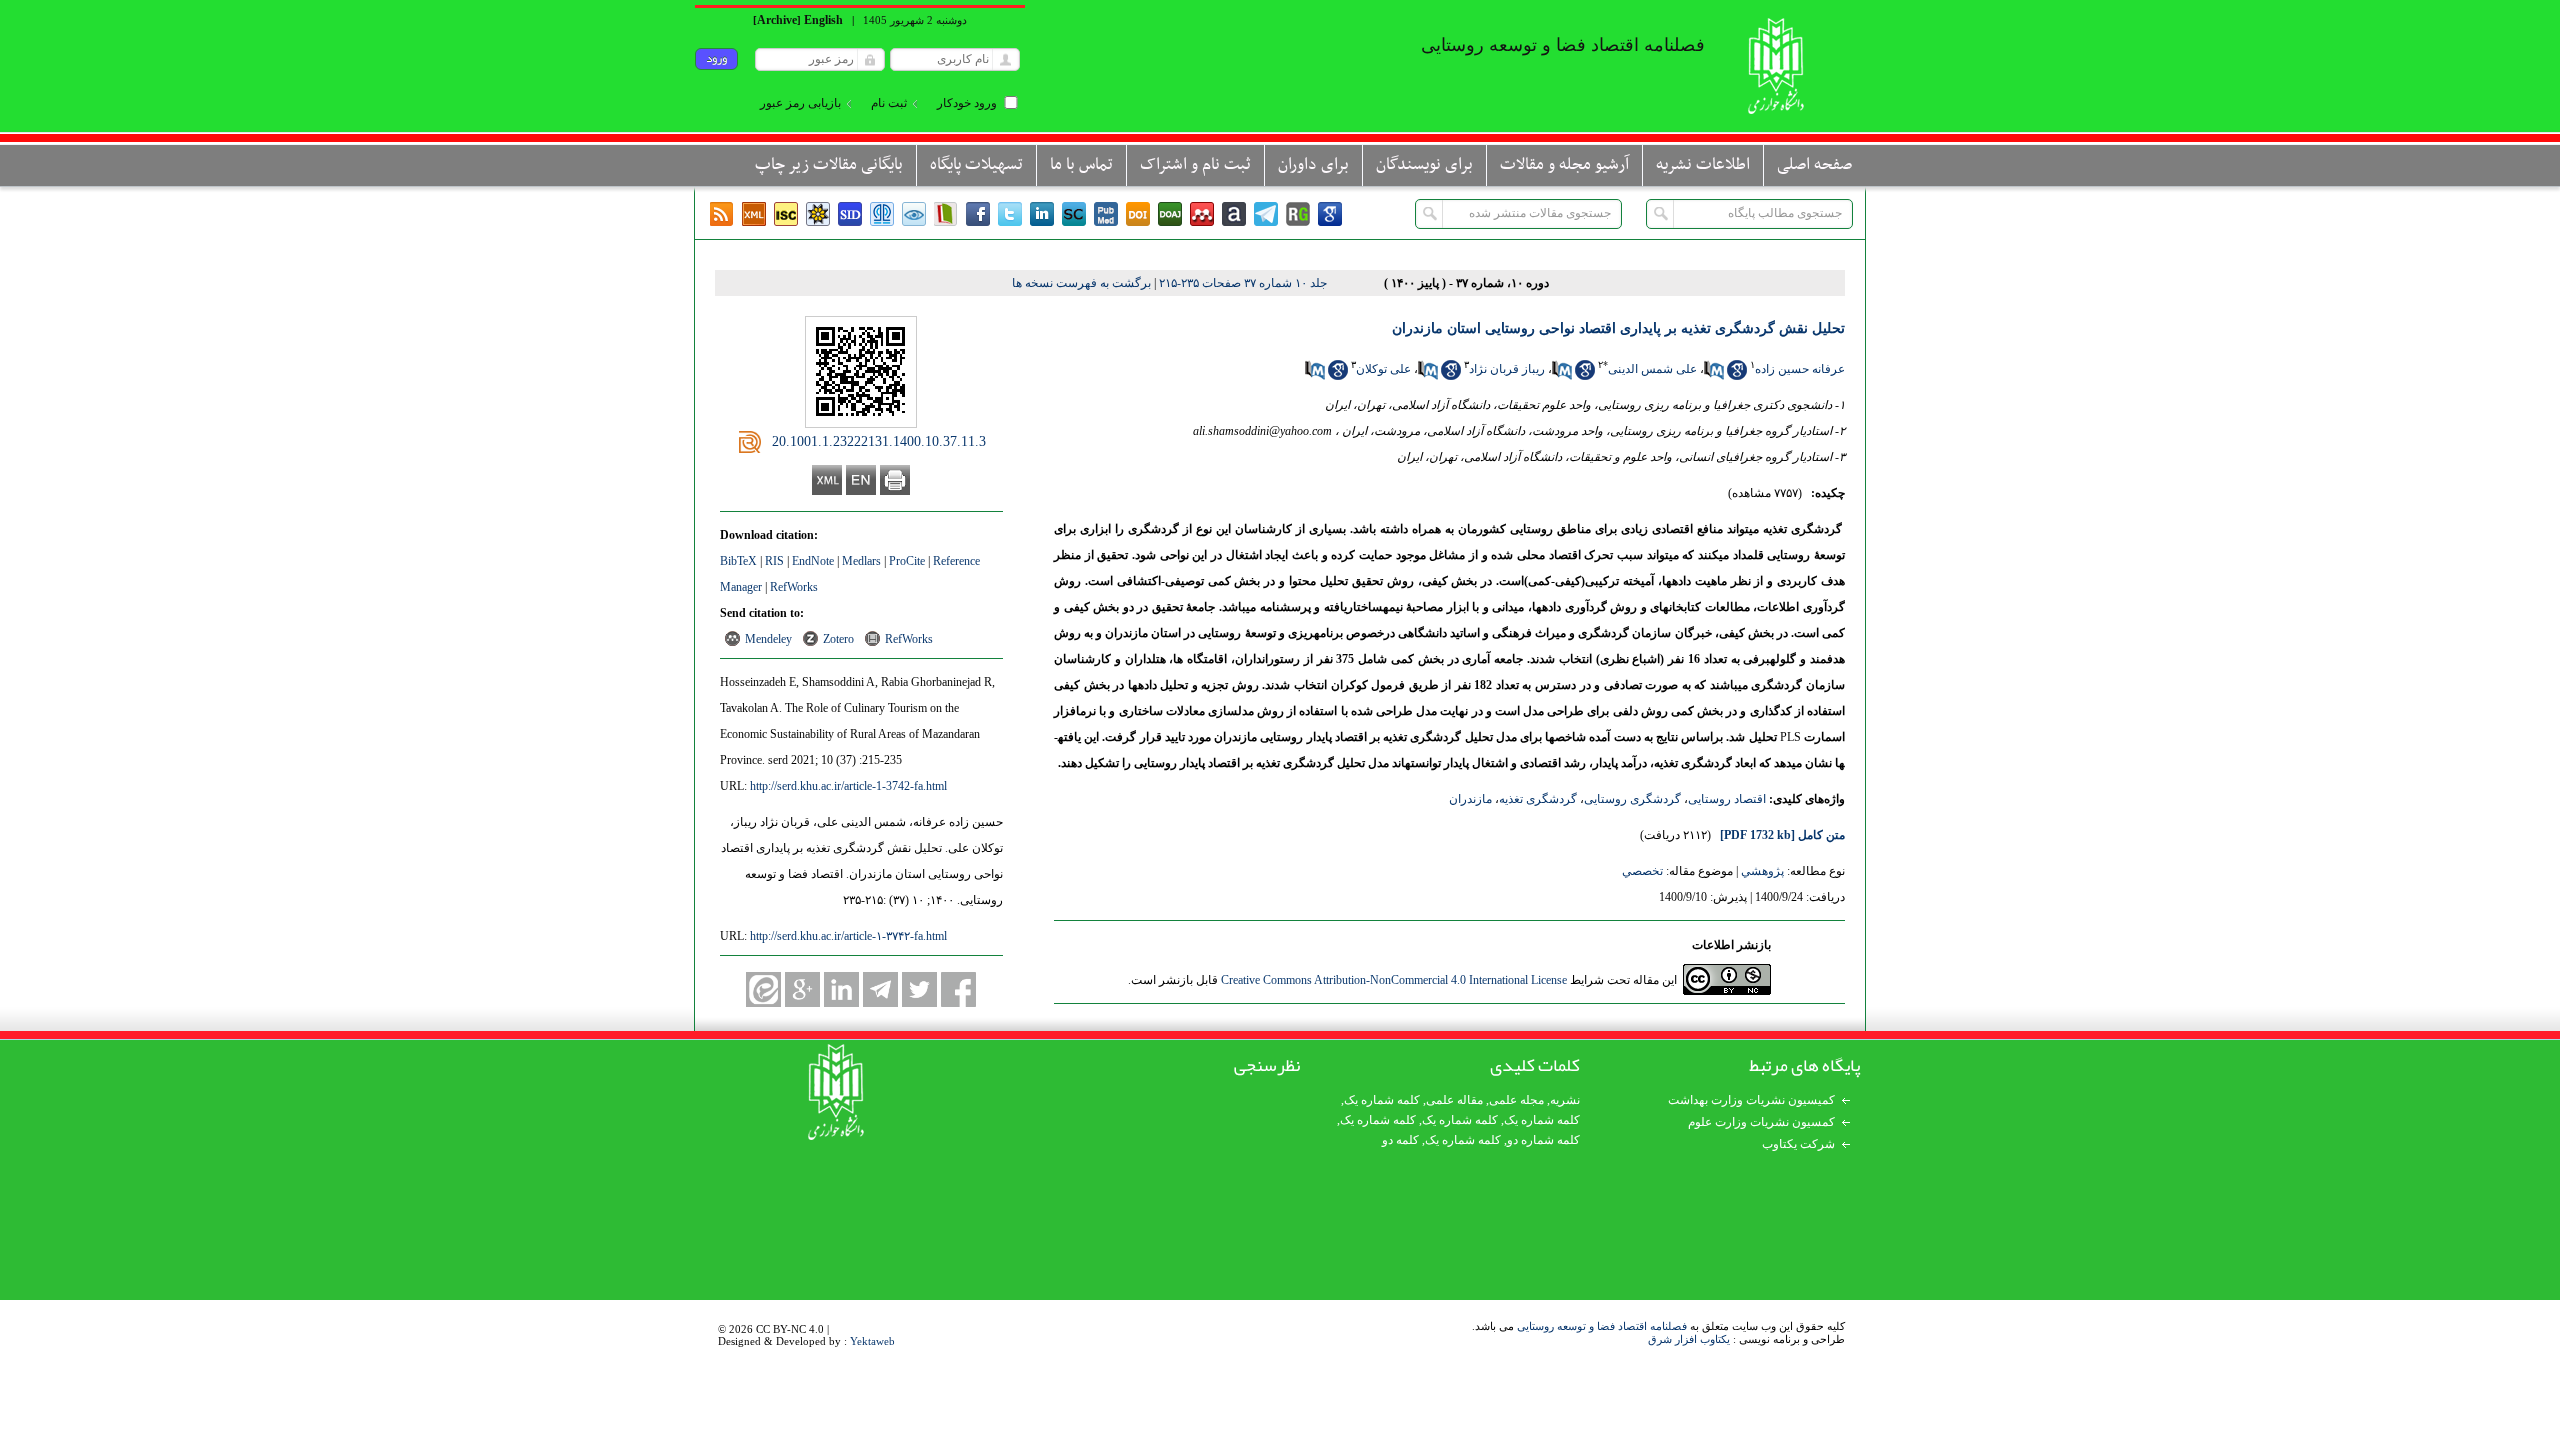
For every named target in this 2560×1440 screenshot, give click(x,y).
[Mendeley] (1202, 214)
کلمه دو (1400, 1140)
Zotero (838, 639)
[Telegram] (1266, 214)
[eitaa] (763, 989)
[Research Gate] (1298, 214)
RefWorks (794, 587)
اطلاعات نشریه (1703, 165)
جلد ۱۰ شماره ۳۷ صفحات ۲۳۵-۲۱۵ (1243, 283)
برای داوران (1313, 165)
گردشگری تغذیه (1538, 799)
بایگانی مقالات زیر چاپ (829, 165)
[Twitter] (1010, 214)
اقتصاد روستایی (1727, 799)
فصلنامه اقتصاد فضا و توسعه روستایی (1602, 1326)
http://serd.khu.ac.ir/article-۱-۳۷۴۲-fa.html (848, 936)
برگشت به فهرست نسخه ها (1081, 283)
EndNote (813, 561)
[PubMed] (1106, 214)
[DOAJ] (1170, 214)
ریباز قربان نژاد (1507, 369)
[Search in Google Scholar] (1737, 376)
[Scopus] (1074, 214)
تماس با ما (1081, 165)
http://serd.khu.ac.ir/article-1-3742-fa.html (848, 786)
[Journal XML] (754, 214)
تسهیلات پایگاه (976, 165)
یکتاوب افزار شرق (1689, 1339)
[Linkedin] (1042, 214)
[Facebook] (978, 214)
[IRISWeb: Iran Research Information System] (914, 214)
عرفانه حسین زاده (1800, 369)
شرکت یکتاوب (1798, 1144)
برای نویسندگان (1424, 165)
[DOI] (1138, 214)
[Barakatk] (882, 214)
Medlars (861, 561)
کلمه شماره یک (1382, 1100)
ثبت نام (889, 103)
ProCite (907, 561)
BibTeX (738, 561)
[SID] (850, 214)
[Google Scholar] (1330, 214)
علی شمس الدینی (1652, 369)
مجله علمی (1516, 1100)
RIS (774, 561)
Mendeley (768, 639)
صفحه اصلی (1814, 165)
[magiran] (946, 214)
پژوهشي (1762, 871)
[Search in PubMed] (1714, 376)
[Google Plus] (802, 989)
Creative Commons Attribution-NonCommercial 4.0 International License (1394, 980)
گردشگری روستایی (1632, 799)
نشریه (1565, 1100)
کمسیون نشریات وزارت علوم (1761, 1122)
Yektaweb (872, 1341)
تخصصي (1642, 871)
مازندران (1470, 799)
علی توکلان (1383, 369)
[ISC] (786, 214)
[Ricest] (818, 214)
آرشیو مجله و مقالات (1564, 165)
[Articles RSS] (722, 214)
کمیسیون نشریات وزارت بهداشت (1751, 1100)
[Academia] (1234, 214)
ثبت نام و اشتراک (1195, 165)
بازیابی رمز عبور (800, 103)
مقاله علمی (1454, 1100)
